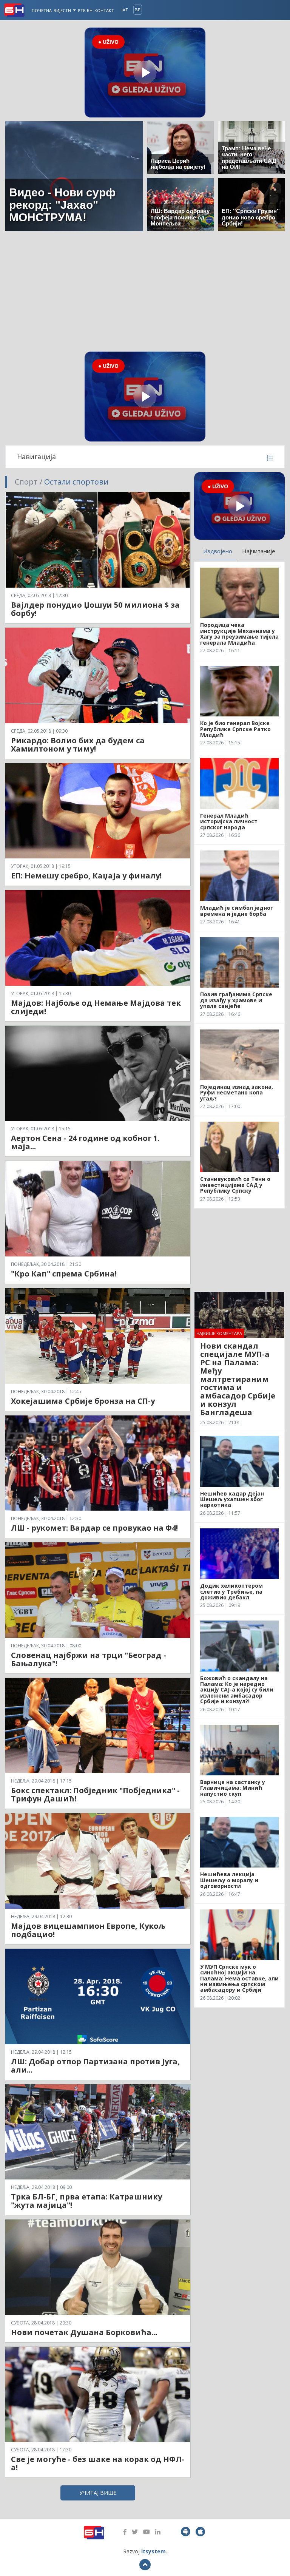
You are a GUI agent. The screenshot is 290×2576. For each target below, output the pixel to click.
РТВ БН (85, 10)
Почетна (42, 10)
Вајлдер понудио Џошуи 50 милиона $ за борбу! (95, 609)
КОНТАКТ (104, 10)
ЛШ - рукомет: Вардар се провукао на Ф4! (94, 1528)
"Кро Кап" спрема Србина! (64, 1274)
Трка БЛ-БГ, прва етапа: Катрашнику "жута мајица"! (86, 2201)
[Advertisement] (145, 291)
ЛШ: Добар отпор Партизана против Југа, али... (95, 2066)
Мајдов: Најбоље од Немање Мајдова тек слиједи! (96, 1007)
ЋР (138, 10)
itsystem (153, 2551)
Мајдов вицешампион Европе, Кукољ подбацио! (88, 1930)
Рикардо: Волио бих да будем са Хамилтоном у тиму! (78, 745)
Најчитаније (259, 551)
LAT (124, 10)
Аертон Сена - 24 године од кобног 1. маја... (85, 1142)
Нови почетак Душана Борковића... (84, 2332)
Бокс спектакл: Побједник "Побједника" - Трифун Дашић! (95, 1794)
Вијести (63, 10)
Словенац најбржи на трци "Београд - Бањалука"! (89, 1659)
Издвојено (218, 551)
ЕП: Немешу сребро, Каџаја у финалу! (86, 876)
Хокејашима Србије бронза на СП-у (83, 1401)
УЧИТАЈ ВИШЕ (98, 2493)
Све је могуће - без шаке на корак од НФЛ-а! (98, 2463)
